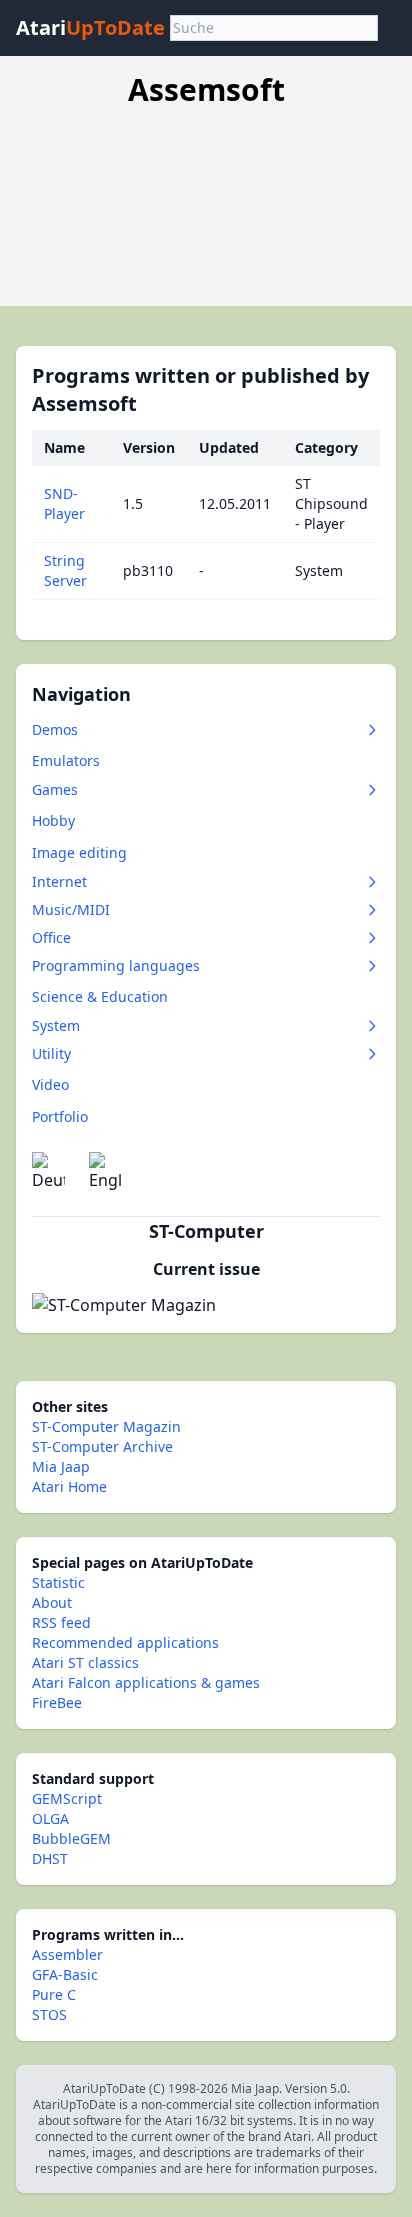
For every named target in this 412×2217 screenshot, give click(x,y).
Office (51, 937)
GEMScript (67, 1798)
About (52, 1602)
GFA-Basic (65, 1974)
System (56, 1025)
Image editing (79, 852)
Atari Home (69, 1486)
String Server (65, 570)
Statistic (58, 1582)
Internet (59, 881)
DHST (50, 1858)
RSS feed (61, 1622)
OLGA (50, 1818)
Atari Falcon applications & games (146, 1682)
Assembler (67, 1954)
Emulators (66, 760)
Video (50, 1084)
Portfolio (60, 1116)
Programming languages (116, 965)
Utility (51, 1053)
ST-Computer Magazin (106, 1426)
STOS (49, 2014)
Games (55, 789)
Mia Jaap (61, 1466)
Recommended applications (125, 1642)
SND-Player (64, 503)
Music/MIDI (71, 909)
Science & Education (100, 996)
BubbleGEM (71, 1838)
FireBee (57, 1702)
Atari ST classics (85, 1662)
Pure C (54, 1994)
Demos (55, 729)
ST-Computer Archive (102, 1446)
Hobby (53, 820)
